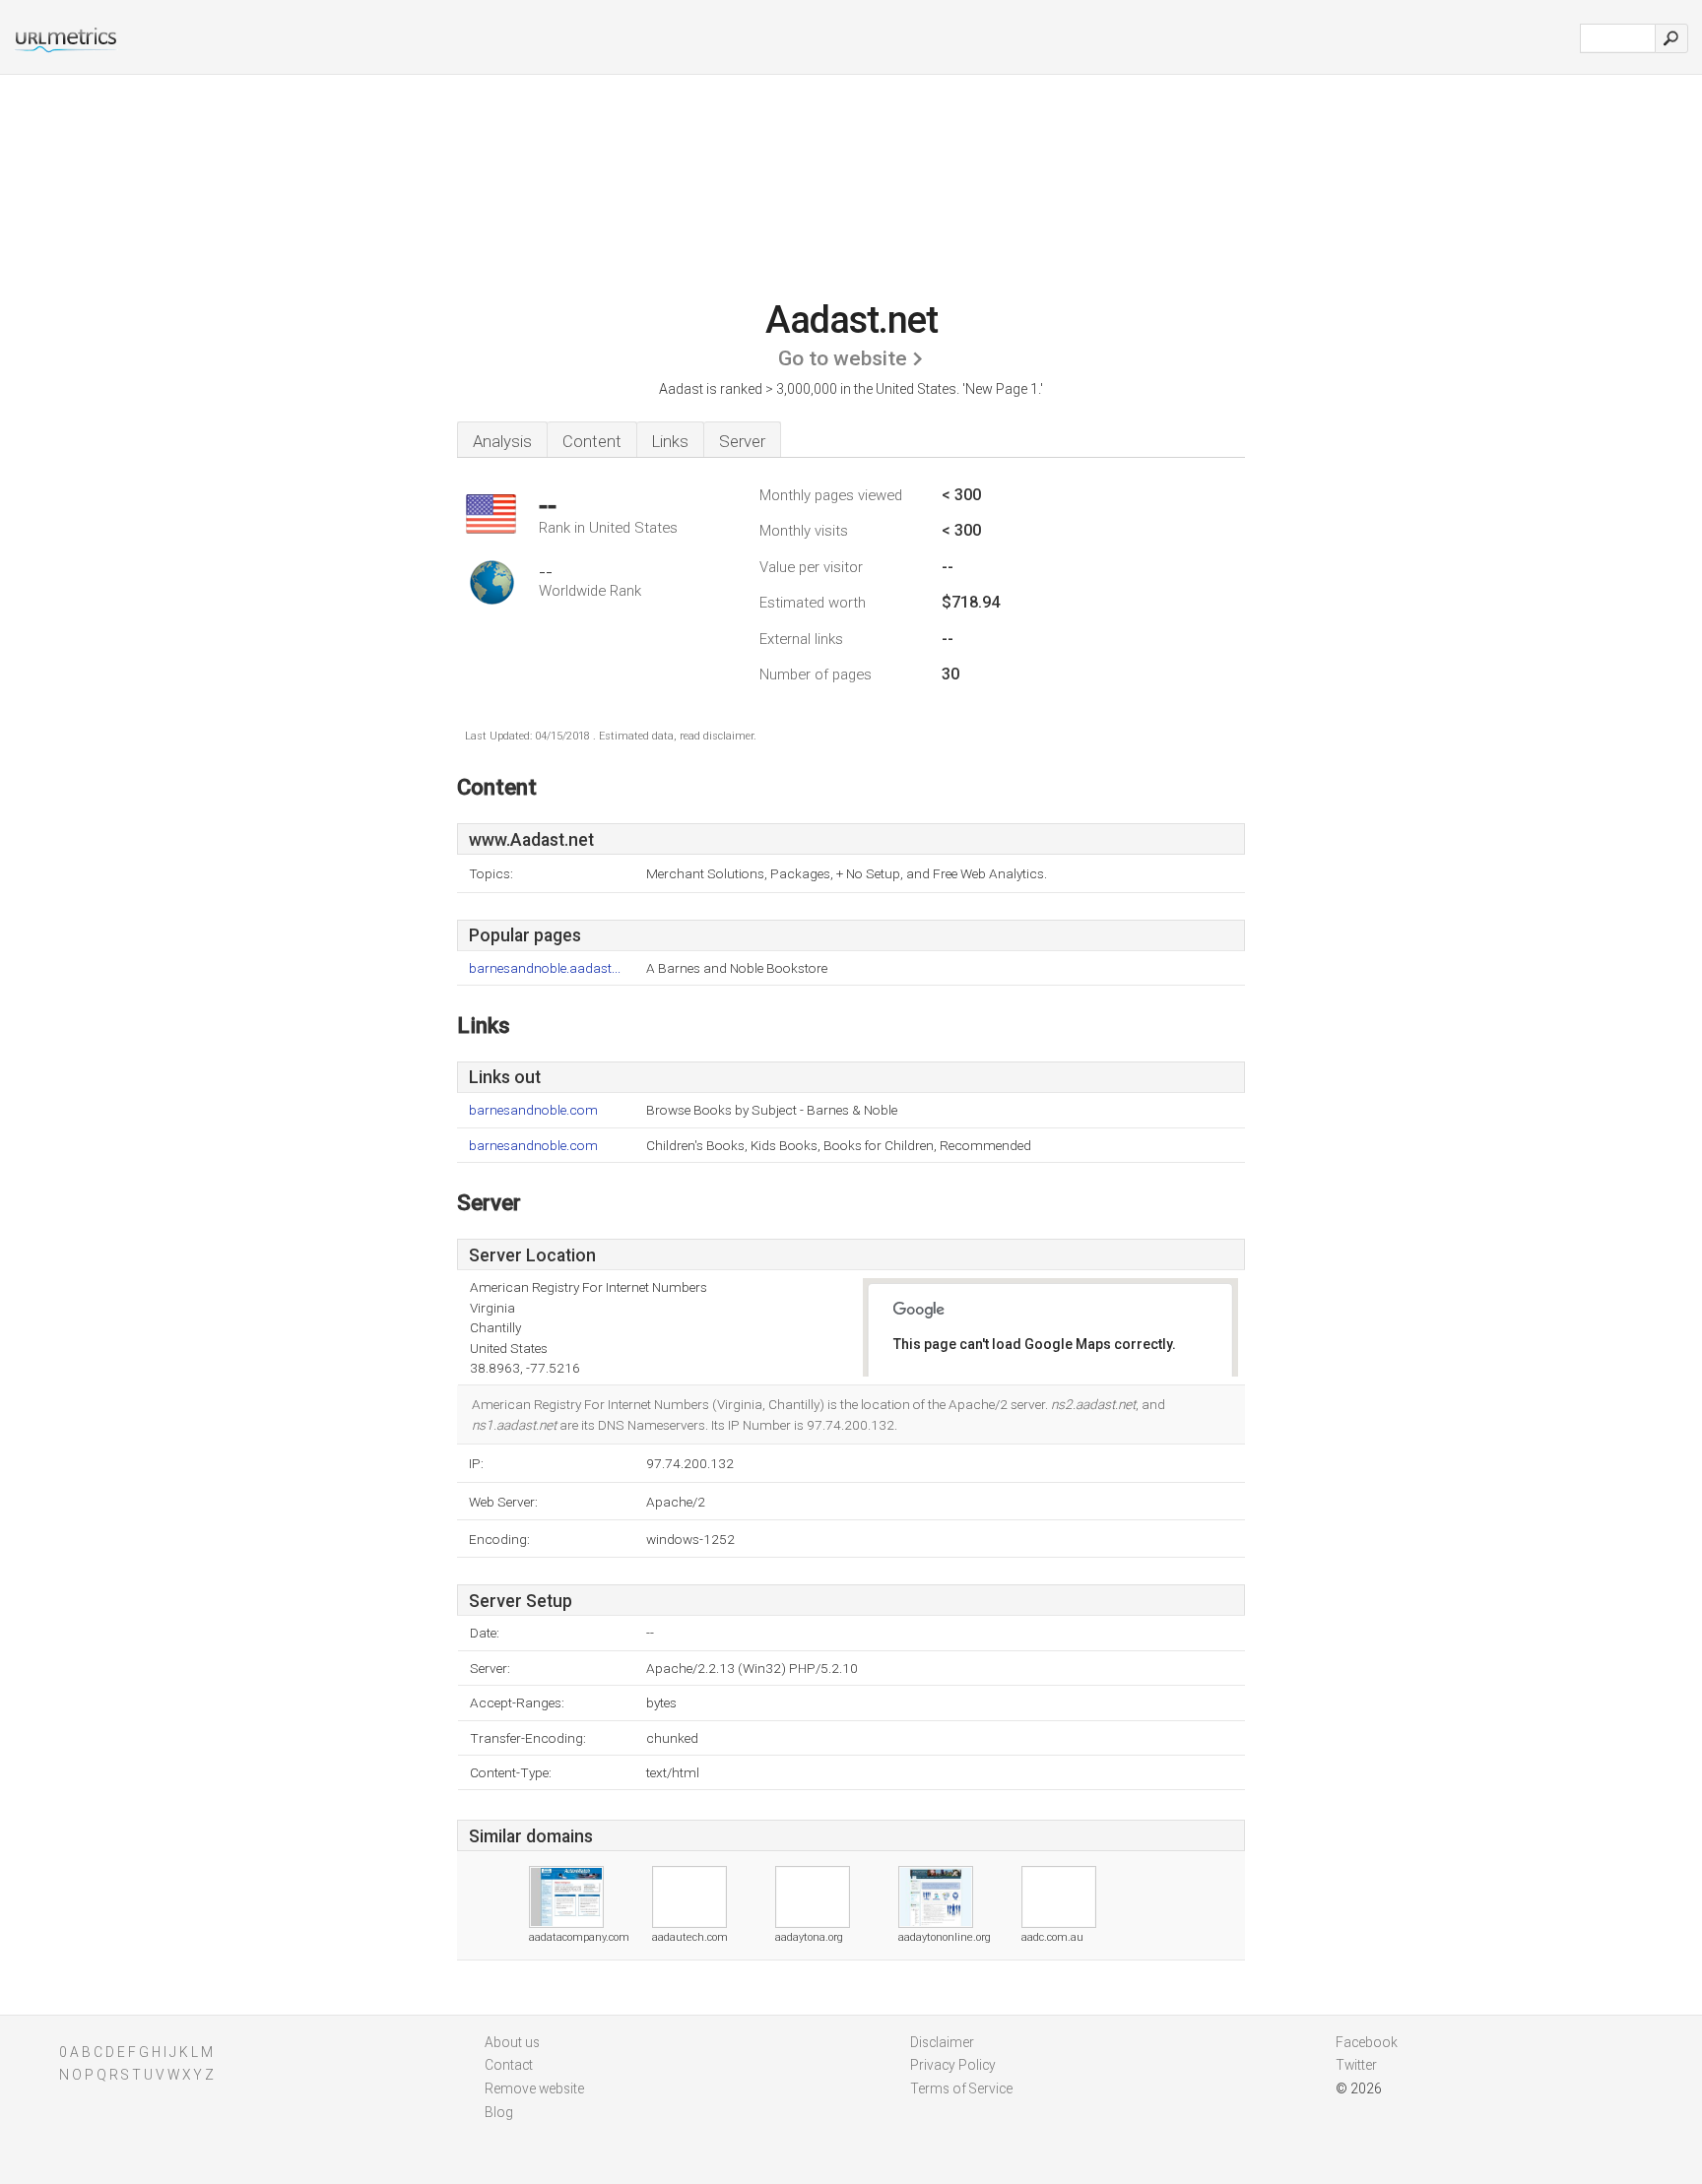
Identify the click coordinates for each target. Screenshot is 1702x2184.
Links (670, 441)
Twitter (1356, 2065)
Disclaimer (942, 2042)
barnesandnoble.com (533, 1110)
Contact (509, 2065)
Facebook (1367, 2042)
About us (512, 2042)
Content (592, 441)
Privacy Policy (953, 2065)
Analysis (502, 441)
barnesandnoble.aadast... (545, 968)
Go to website (843, 358)
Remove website (534, 2088)
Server (742, 441)
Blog (499, 2112)
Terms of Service (961, 2088)
